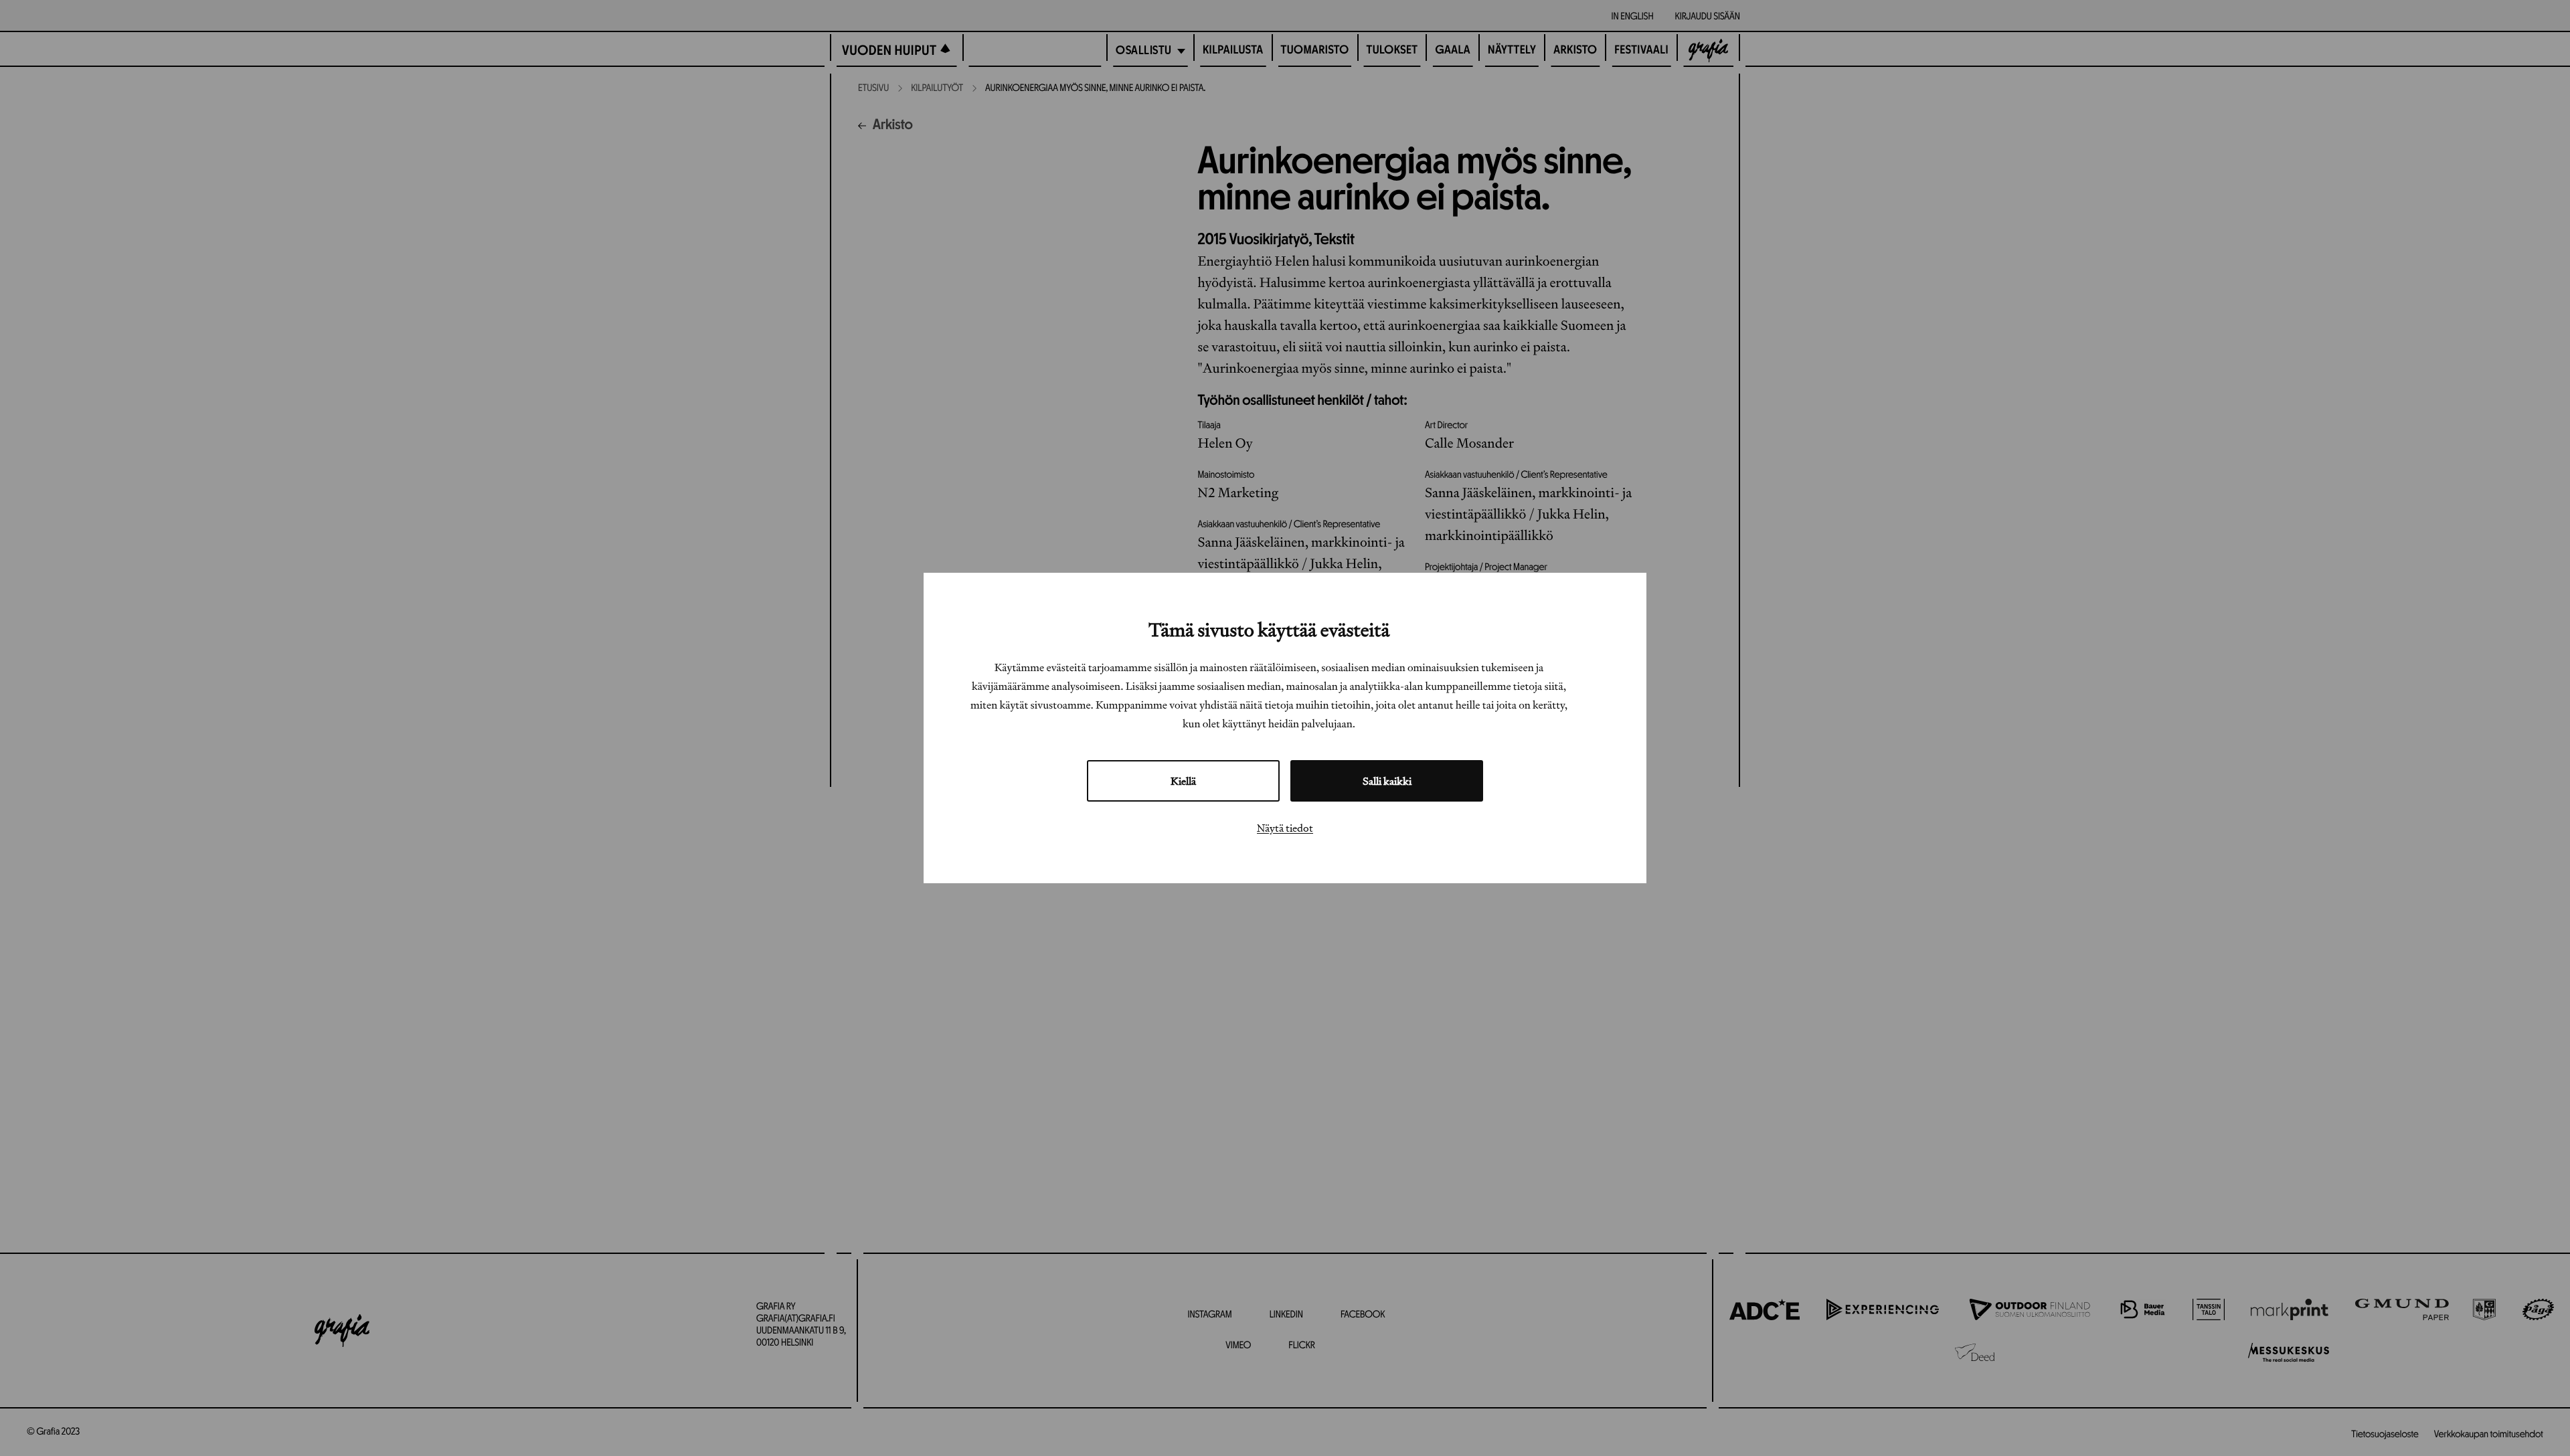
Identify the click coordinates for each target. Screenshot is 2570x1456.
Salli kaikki (1387, 781)
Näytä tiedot (1285, 828)
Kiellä (1183, 781)
